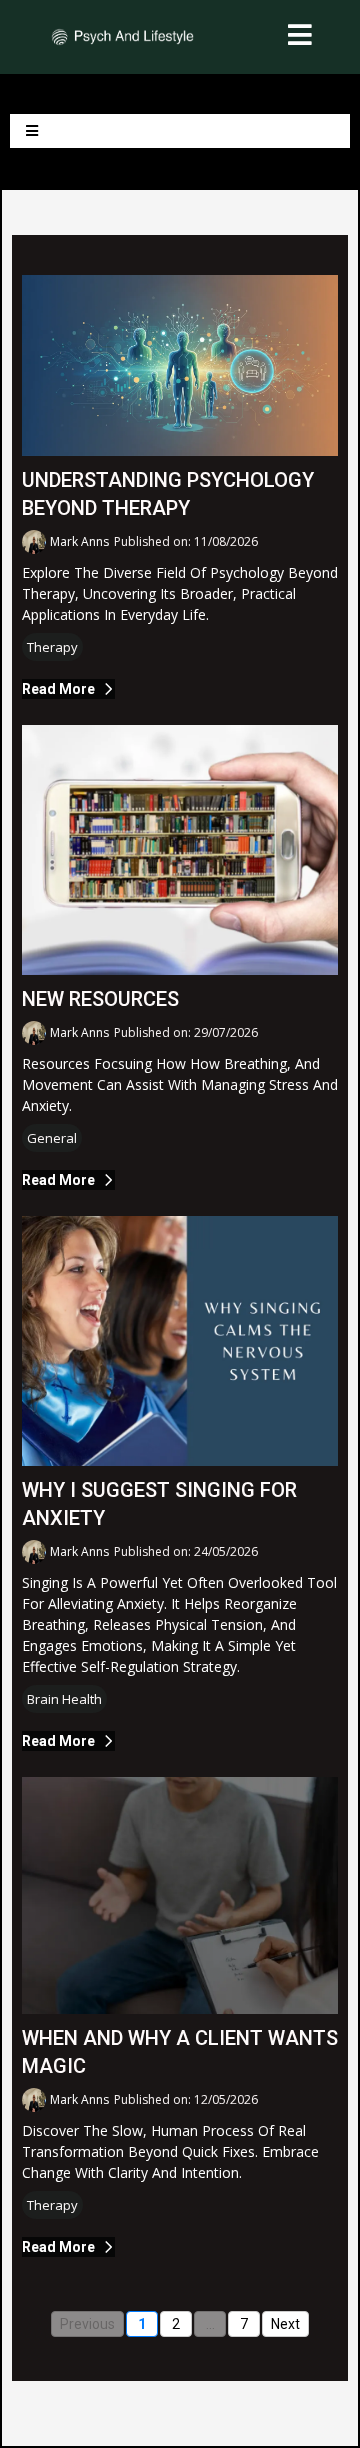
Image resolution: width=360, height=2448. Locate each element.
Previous (87, 2324)
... (210, 2324)
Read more (58, 689)
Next (285, 2324)
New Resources (100, 999)
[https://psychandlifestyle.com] (122, 35)
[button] (300, 37)
